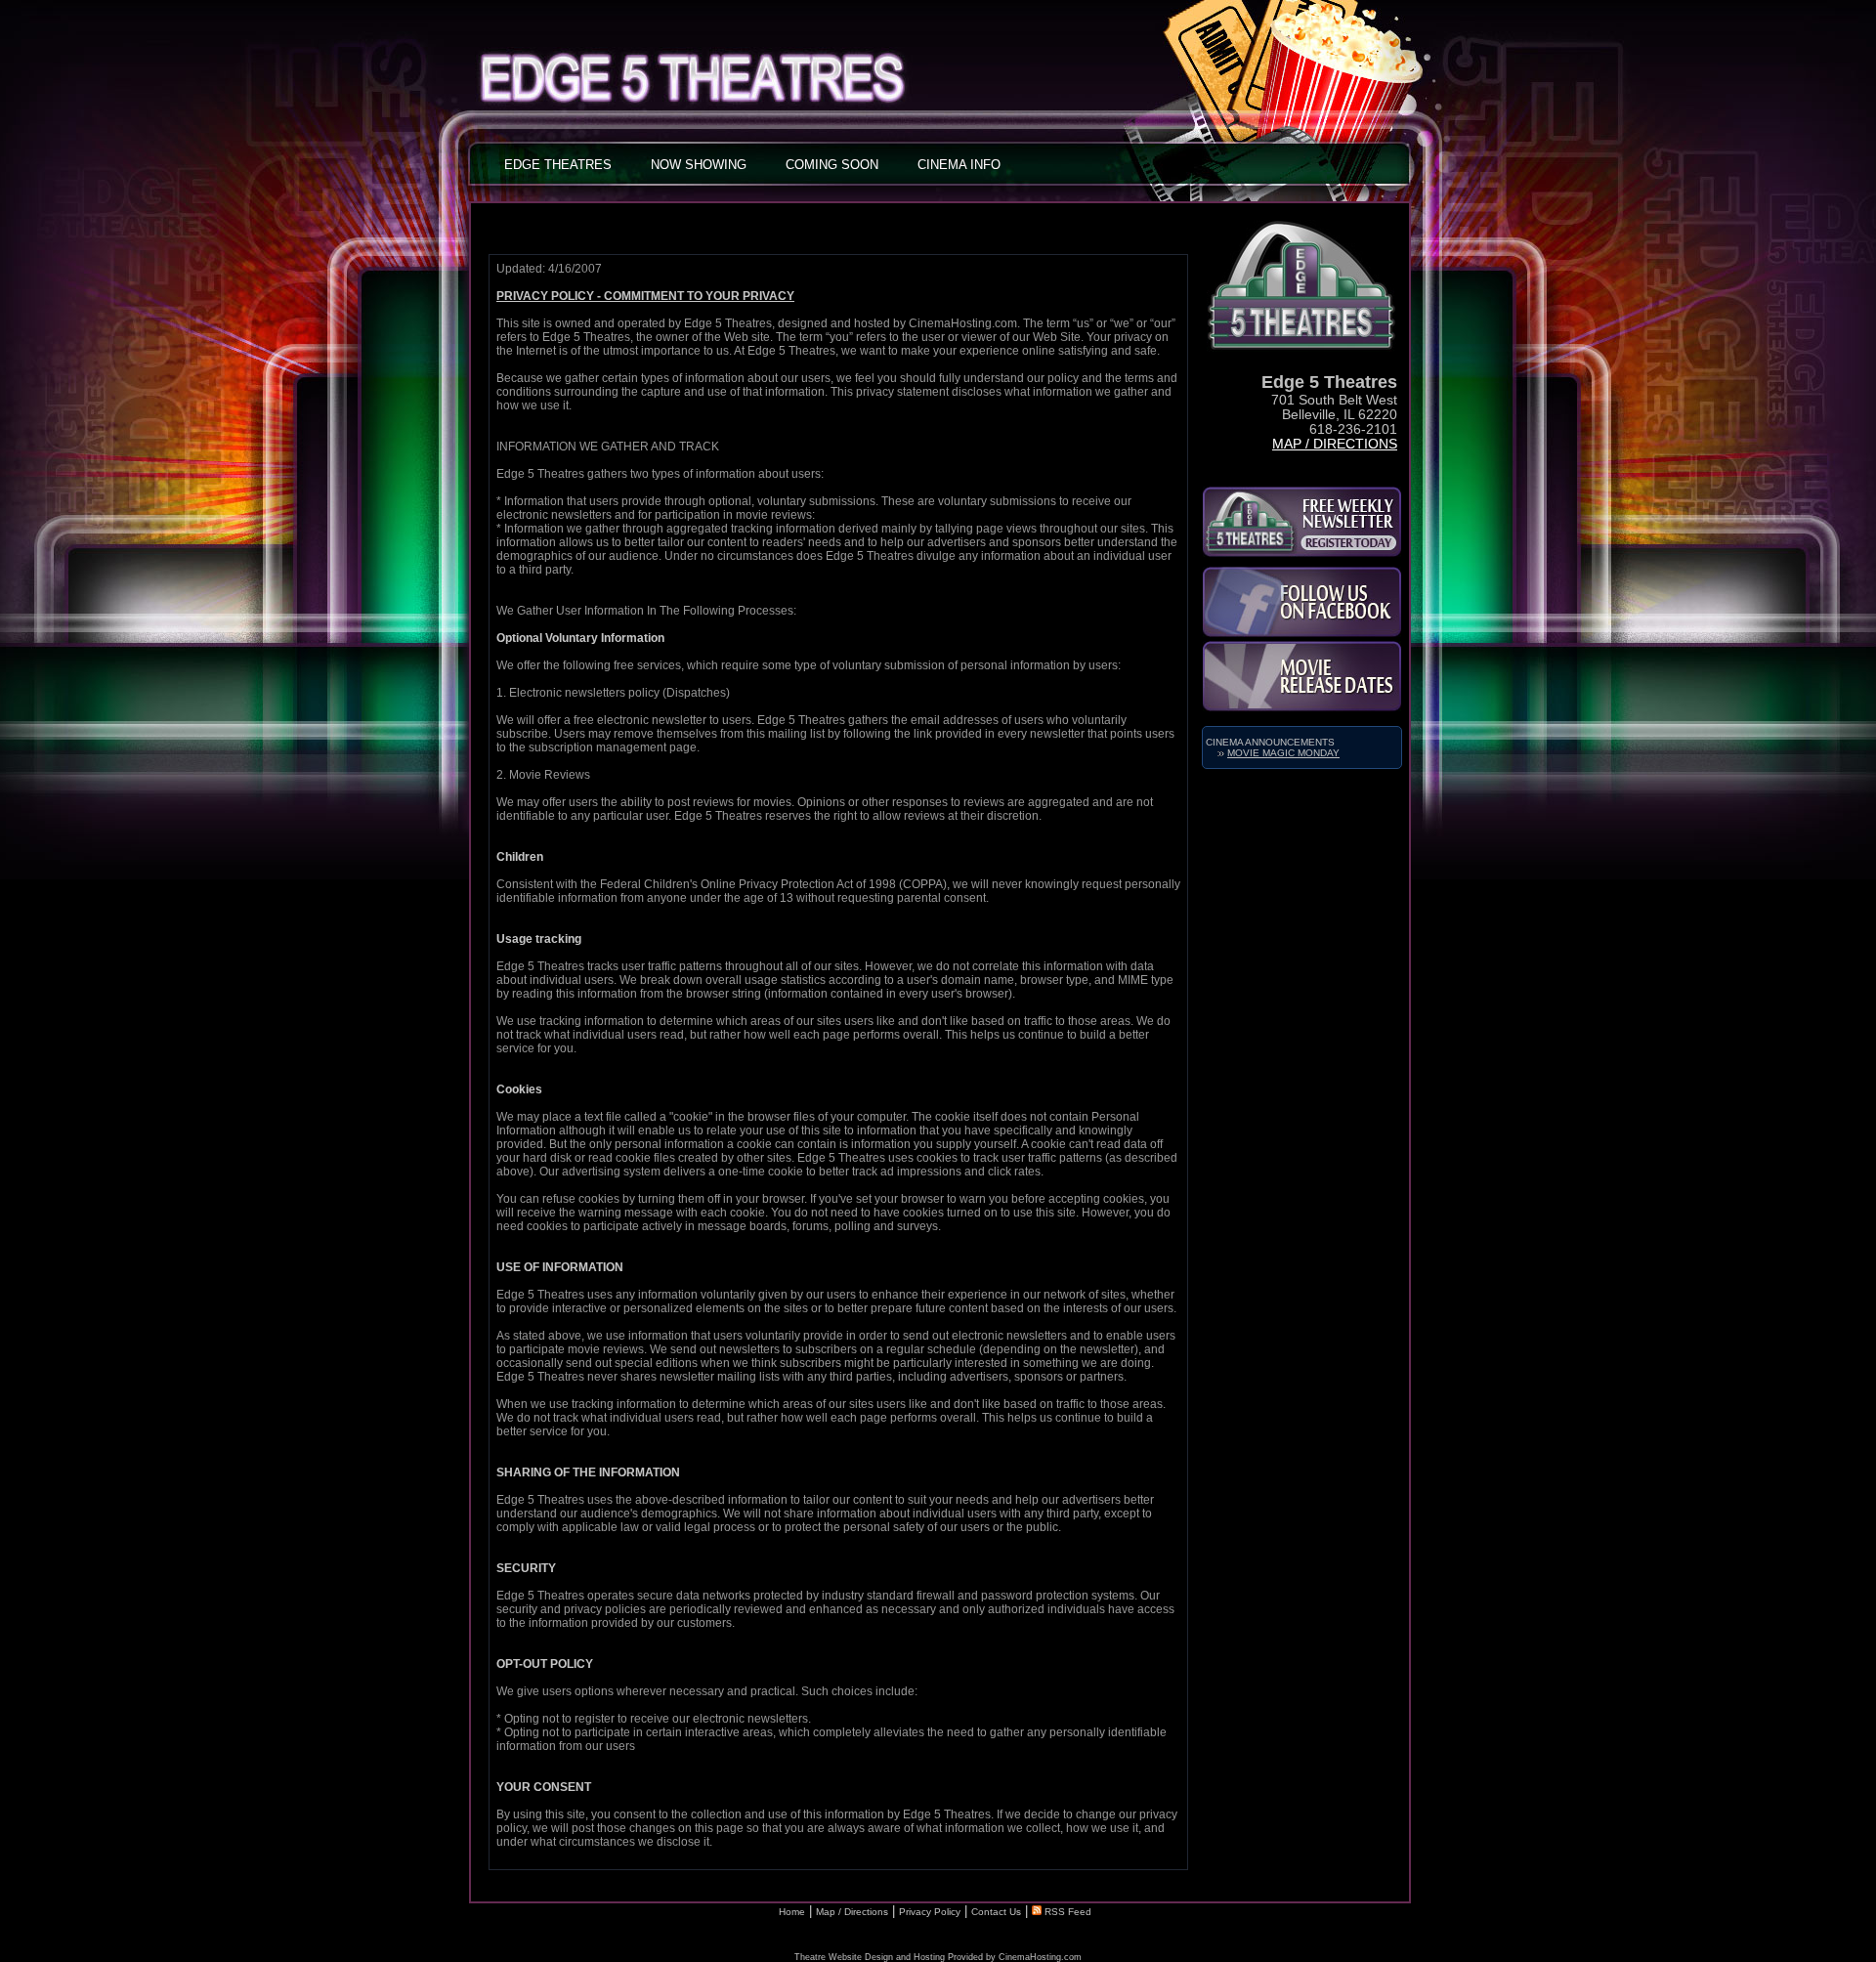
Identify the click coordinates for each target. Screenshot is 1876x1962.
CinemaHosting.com (1040, 1957)
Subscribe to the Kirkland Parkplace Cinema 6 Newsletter (1302, 522)
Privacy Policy (930, 1912)
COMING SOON (832, 165)
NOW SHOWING (699, 165)
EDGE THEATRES (558, 165)
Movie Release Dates (1302, 676)
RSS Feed (1066, 1912)
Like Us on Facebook (1302, 602)
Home (792, 1912)
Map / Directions (1335, 444)
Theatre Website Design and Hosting (870, 1957)
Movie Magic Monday (1283, 753)
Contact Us (996, 1912)
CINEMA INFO (959, 165)
